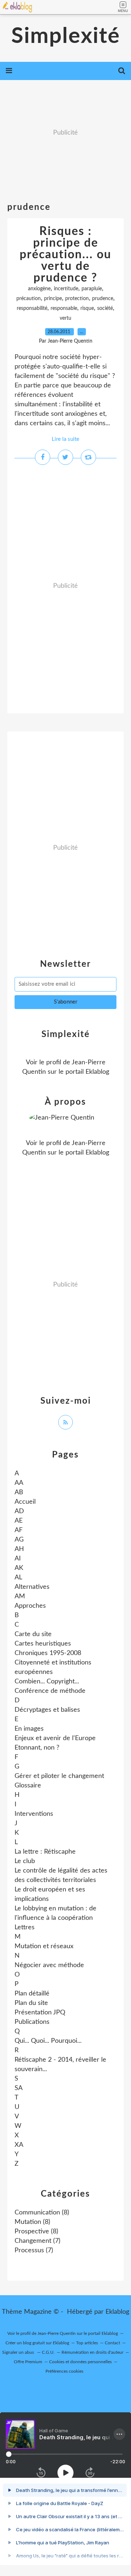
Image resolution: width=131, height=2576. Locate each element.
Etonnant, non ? (37, 1748)
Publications (32, 2022)
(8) (42, 2213)
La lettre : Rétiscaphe (45, 1852)
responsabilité (32, 308)
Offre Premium (28, 2362)
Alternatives (32, 1587)
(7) (37, 2241)
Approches (30, 1606)
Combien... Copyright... (47, 1682)
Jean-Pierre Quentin (57, 2333)
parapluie (92, 289)
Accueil (25, 1502)
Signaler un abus (19, 2352)
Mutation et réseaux (44, 1946)
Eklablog (117, 2312)
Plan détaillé (32, 1994)
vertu (65, 318)
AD (19, 1511)
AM (20, 1596)
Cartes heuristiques (43, 1644)
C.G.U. (48, 2352)
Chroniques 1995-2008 (48, 1653)
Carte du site (33, 1634)
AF (19, 1530)
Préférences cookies (64, 2371)
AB (19, 1492)
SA (19, 2088)
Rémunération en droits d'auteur (92, 2352)
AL (18, 1578)
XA (19, 2145)
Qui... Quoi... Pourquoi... (48, 2041)
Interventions (34, 1814)
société (105, 308)
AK (19, 1568)
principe (53, 299)
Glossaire (28, 1786)
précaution (29, 299)
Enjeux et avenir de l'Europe (55, 1738)
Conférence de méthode (50, 1691)
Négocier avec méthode (49, 1965)
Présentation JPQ (40, 2013)
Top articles (87, 2343)
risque (87, 308)
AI (18, 1559)
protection (77, 299)
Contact (112, 2343)
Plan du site (31, 2003)
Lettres (25, 1927)
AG (19, 1540)
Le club (25, 1861)
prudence (103, 299)
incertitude (66, 289)
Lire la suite (65, 439)
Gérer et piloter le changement (59, 1776)
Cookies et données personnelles (80, 2362)
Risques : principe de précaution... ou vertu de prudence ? (65, 255)
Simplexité (66, 36)
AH (19, 1549)
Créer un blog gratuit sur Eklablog (37, 2343)
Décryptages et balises (47, 1710)
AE (19, 1521)
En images (29, 1729)
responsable (64, 308)
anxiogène (39, 289)
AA (19, 1483)
